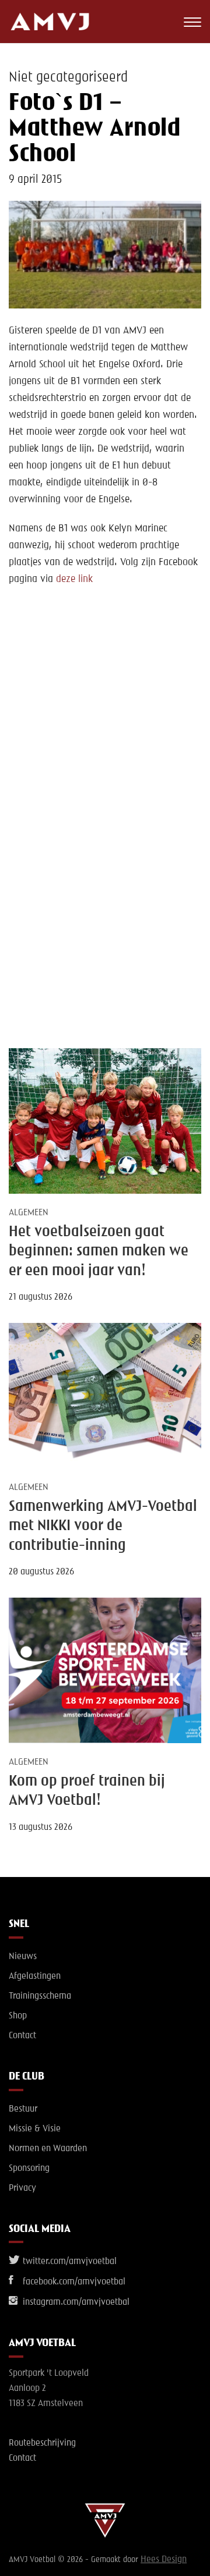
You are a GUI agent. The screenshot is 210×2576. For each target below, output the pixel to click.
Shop (18, 2016)
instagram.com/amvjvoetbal (75, 2302)
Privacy (22, 2188)
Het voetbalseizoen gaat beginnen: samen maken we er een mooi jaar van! (99, 1252)
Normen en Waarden (48, 2149)
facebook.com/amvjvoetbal (73, 2282)
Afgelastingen (35, 1977)
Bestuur (23, 2109)
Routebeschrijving (42, 2443)
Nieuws (23, 1957)
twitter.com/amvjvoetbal (69, 2262)
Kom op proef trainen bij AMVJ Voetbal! (87, 1791)
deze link (74, 579)
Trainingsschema (40, 1996)
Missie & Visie (35, 2129)
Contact (22, 2036)
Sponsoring (29, 2169)
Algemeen (29, 1213)
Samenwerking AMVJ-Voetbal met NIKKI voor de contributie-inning (103, 1526)
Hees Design (164, 2560)
